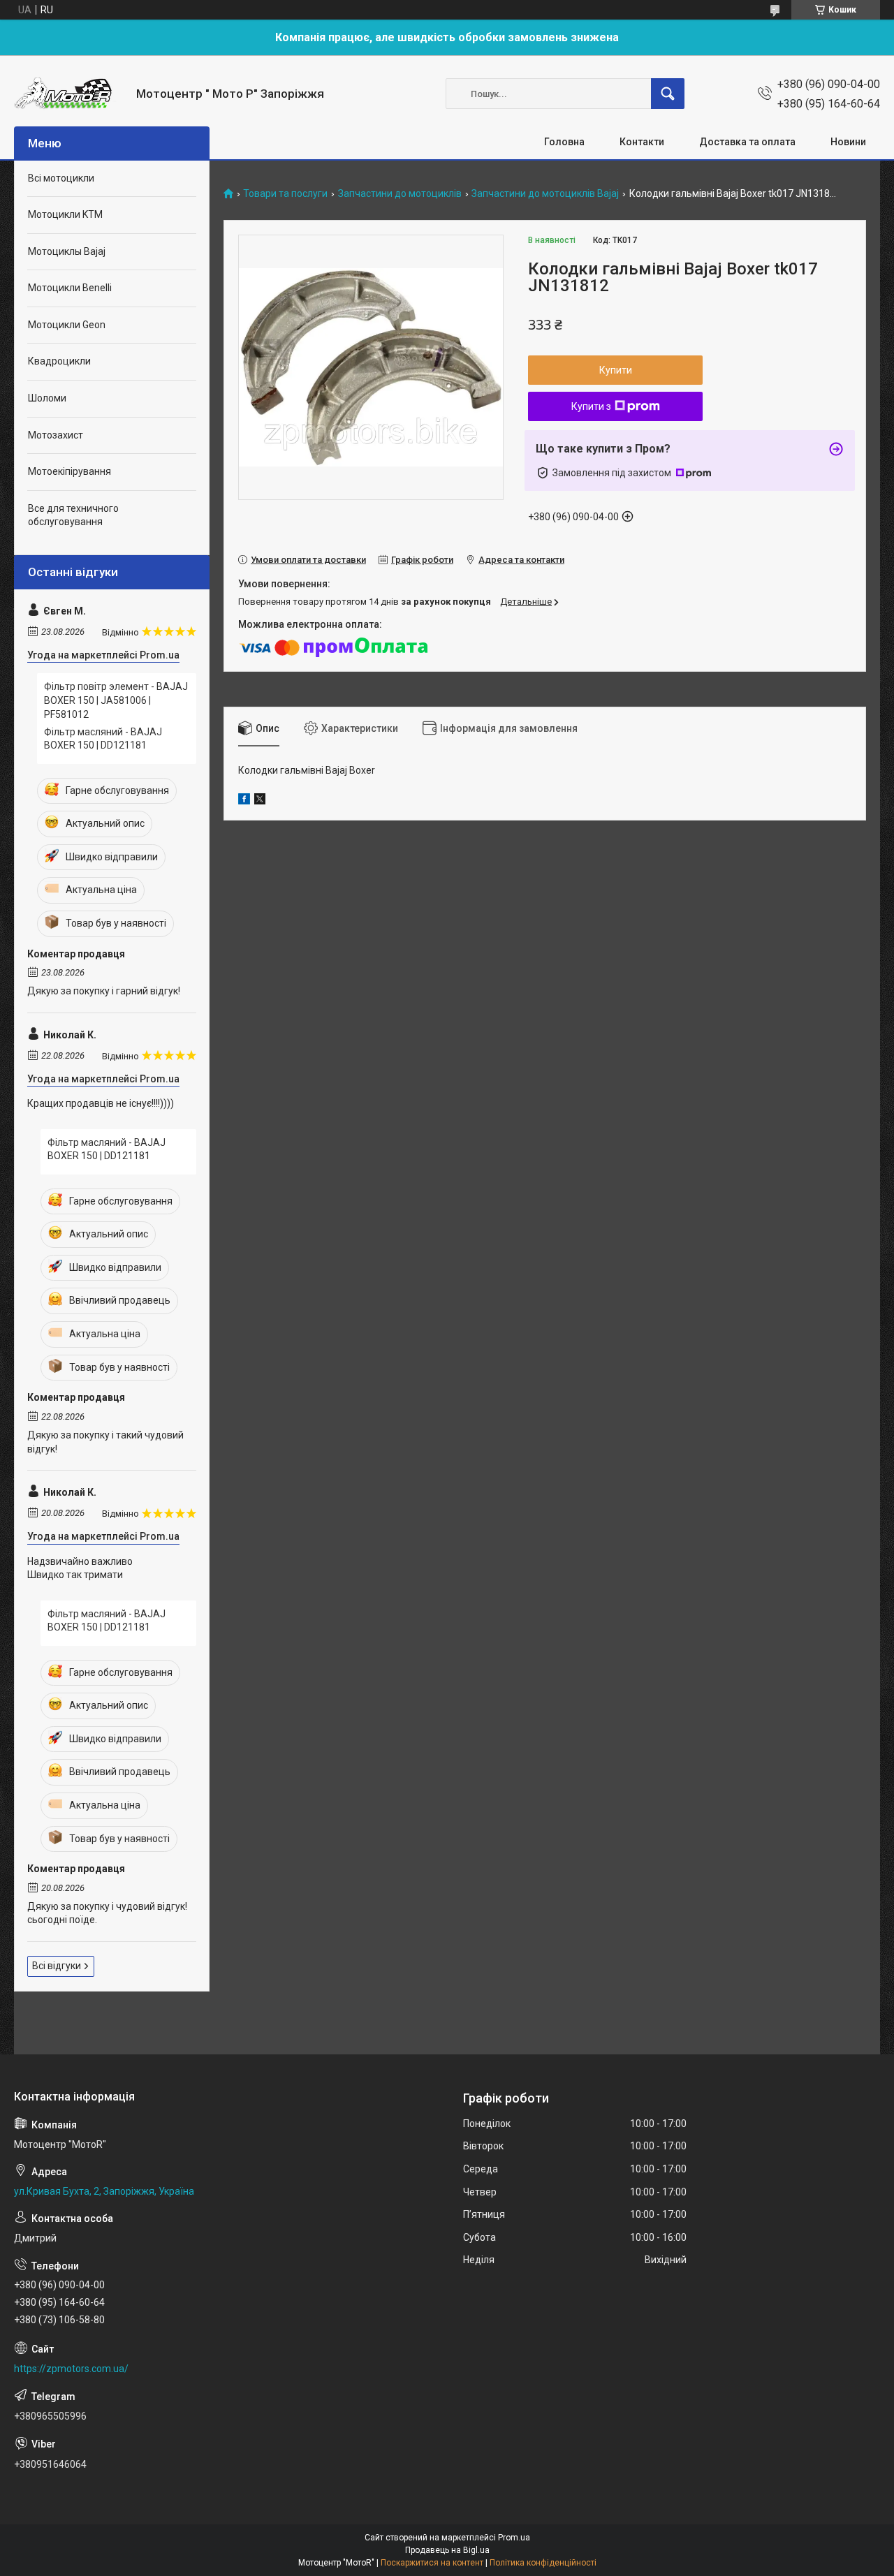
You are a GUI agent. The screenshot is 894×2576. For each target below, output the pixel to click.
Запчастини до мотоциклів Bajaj (545, 194)
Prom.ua (514, 2538)
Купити (616, 370)
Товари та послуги (285, 194)
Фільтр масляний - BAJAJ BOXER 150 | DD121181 (103, 739)
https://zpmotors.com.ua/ (71, 2369)
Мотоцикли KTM (65, 214)
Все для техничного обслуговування (73, 515)
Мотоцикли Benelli (70, 288)
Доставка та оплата (747, 142)
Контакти (642, 142)
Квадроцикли (59, 361)
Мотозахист (56, 435)
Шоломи (47, 398)
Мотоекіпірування (69, 471)
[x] (260, 801)
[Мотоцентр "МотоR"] (70, 94)
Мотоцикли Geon (67, 325)
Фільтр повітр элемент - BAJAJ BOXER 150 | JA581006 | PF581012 (116, 700)
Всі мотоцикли (61, 178)
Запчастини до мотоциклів (400, 194)
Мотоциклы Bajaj (67, 251)
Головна (564, 142)
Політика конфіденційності (543, 2563)
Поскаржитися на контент (432, 2563)
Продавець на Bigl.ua (447, 2550)
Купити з (591, 406)
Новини (848, 142)
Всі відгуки (57, 1966)
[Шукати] (668, 94)
